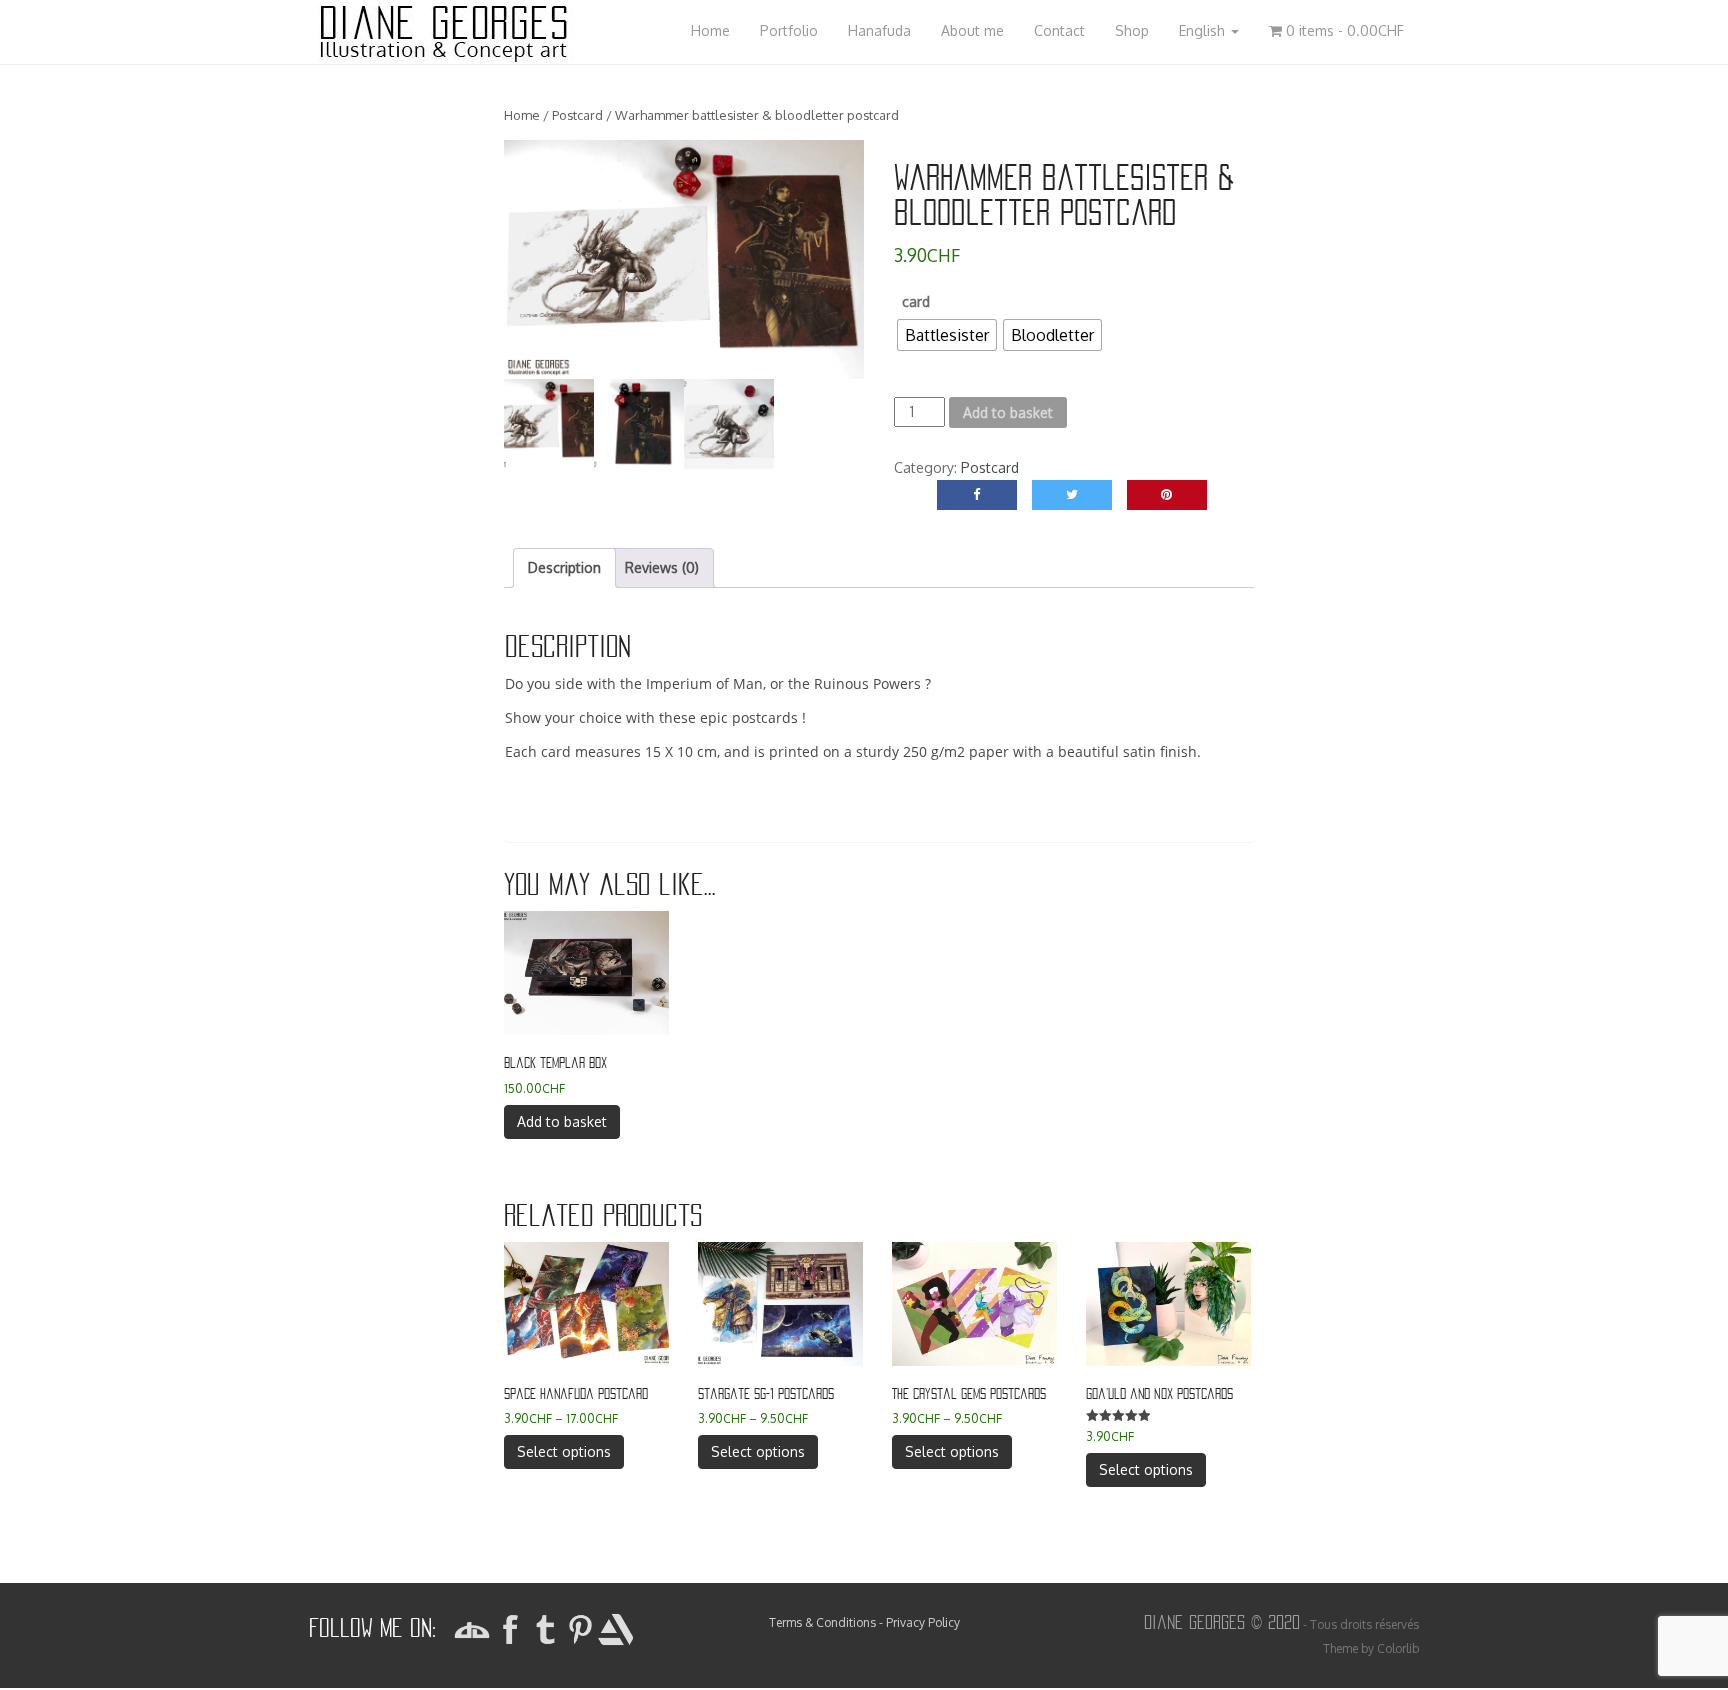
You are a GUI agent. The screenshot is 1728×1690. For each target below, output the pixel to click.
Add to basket (1008, 412)
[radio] (947, 335)
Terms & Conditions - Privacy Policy (864, 1622)
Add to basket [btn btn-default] (562, 1121)
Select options (564, 1451)
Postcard (577, 115)
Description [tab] (564, 567)
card (916, 301)
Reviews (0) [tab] (662, 567)
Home (522, 115)
